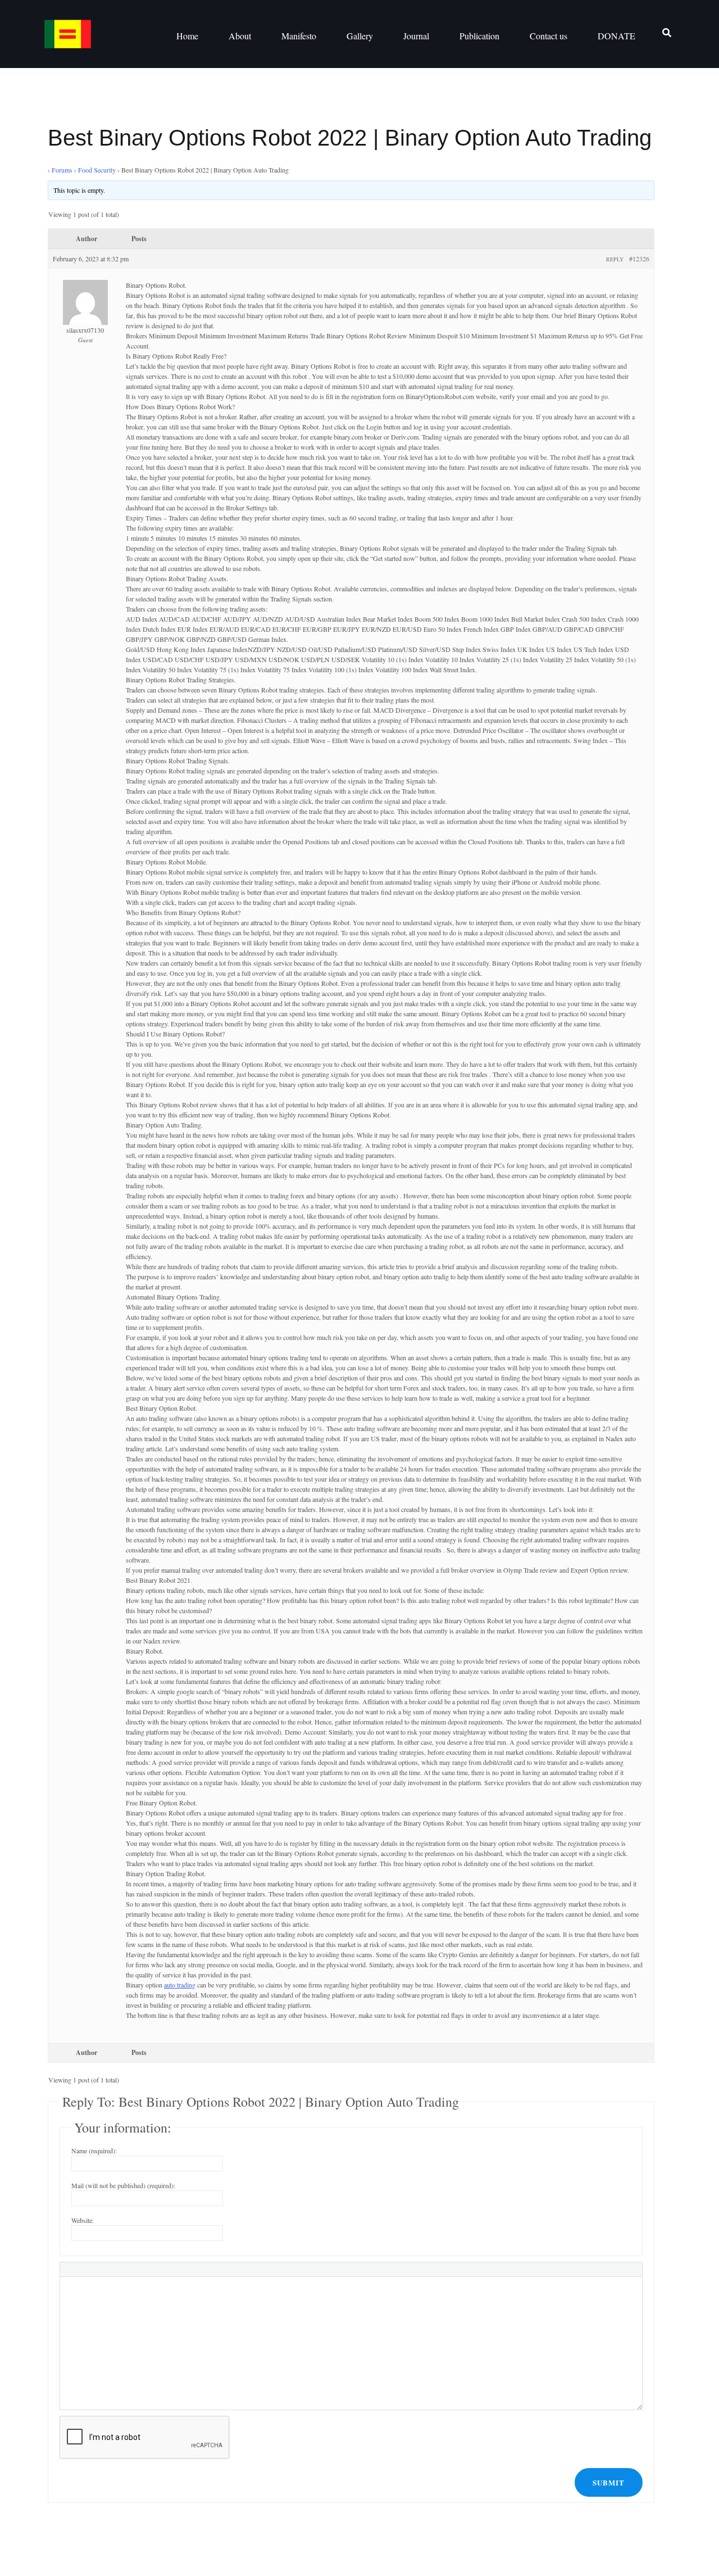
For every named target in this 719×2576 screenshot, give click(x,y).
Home (187, 36)
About (240, 36)
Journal (416, 36)
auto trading (180, 1985)
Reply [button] (615, 259)
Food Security (97, 170)
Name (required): (94, 2151)
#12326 (639, 259)
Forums (62, 170)
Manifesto (299, 36)
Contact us (549, 36)
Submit (609, 2482)
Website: (83, 2220)
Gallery (360, 36)
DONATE (616, 36)
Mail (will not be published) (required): (123, 2185)
